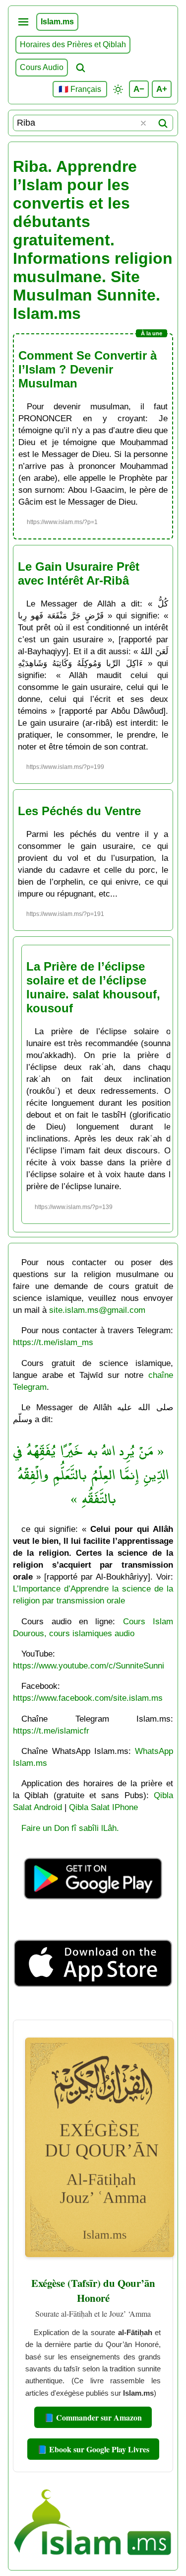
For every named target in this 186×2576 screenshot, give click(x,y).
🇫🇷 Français (80, 89)
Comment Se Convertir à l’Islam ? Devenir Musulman (88, 369)
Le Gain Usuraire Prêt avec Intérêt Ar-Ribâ (79, 573)
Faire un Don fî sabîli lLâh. (70, 1828)
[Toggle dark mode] (118, 89)
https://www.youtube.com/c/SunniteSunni (89, 1666)
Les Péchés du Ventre (79, 811)
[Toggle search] (80, 68)
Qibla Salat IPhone (103, 1807)
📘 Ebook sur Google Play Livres (93, 2449)
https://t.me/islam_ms (53, 1342)
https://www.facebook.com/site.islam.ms (88, 1698)
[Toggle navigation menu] (23, 22)
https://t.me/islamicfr (51, 1731)
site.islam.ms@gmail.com (97, 1310)
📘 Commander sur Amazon (93, 2417)
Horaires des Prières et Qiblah (73, 44)
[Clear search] (143, 123)
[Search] (163, 123)
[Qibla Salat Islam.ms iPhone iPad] (93, 2007)
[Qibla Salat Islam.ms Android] (93, 1912)
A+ (162, 89)
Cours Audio (42, 67)
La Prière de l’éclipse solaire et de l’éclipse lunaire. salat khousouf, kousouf (93, 987)
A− (139, 89)
